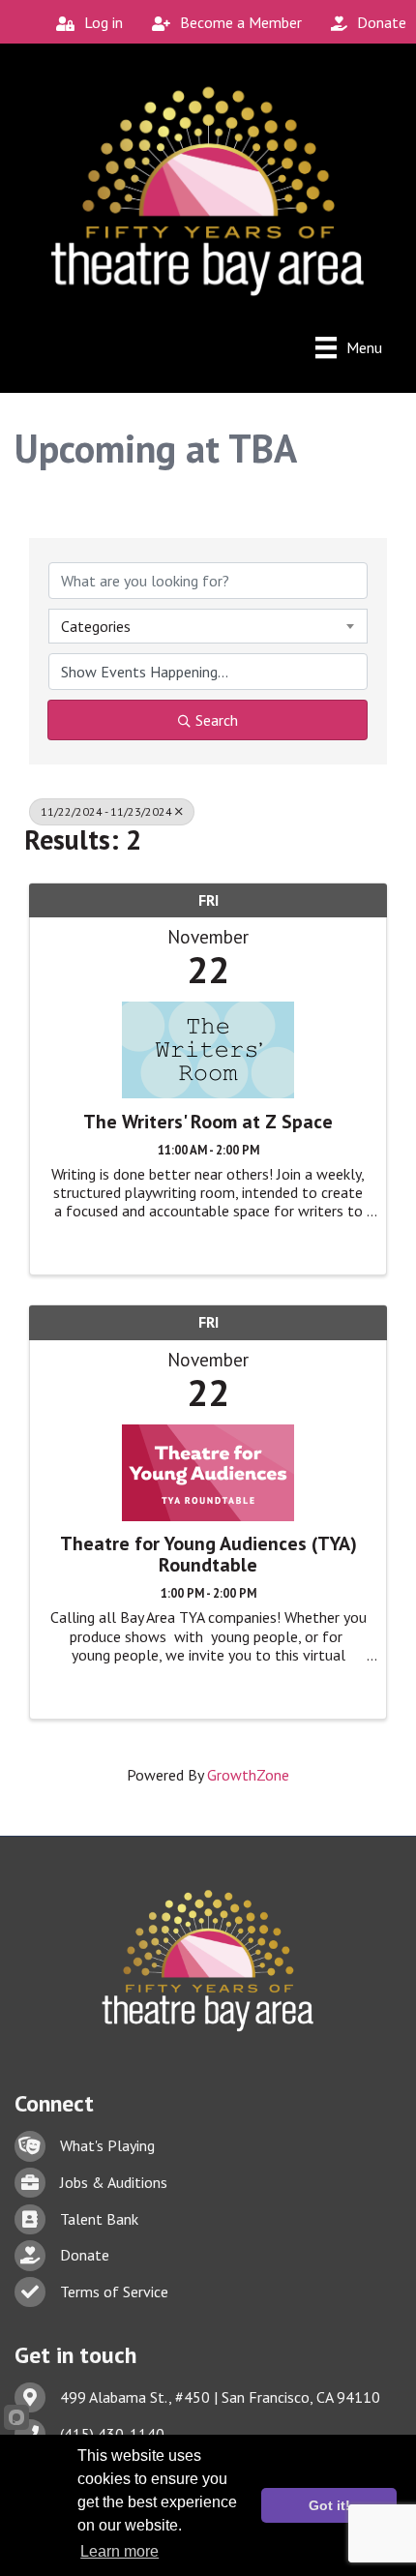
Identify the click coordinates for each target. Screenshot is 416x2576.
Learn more (119, 2551)
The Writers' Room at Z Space (208, 1122)
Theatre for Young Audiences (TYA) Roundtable (208, 1554)
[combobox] (208, 626)
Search (217, 720)
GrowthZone (248, 1775)
